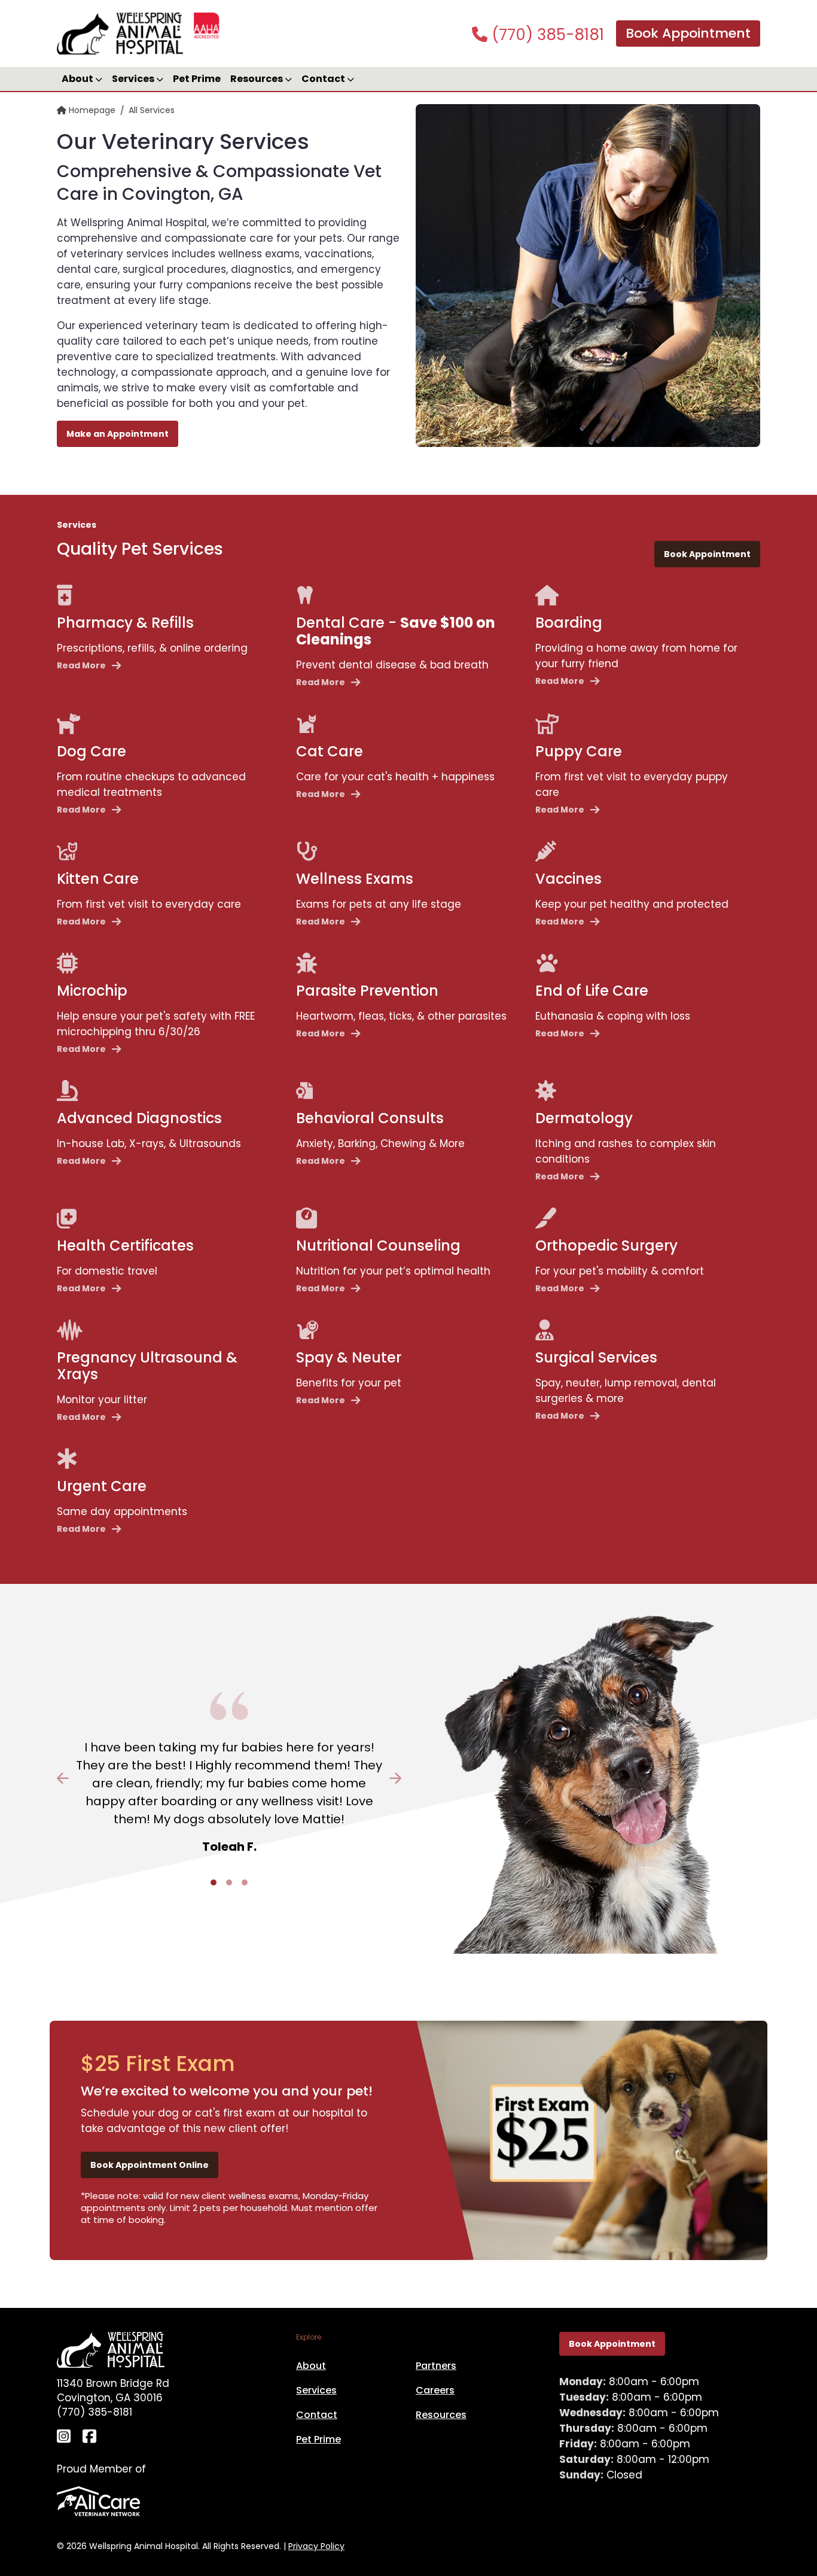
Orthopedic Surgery (606, 1246)
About (311, 2366)
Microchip (92, 991)
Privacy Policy (316, 2546)
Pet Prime (197, 79)
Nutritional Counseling (378, 1246)
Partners (436, 2366)
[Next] (376, 1778)
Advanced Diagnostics (139, 1118)
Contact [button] (324, 79)
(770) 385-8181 (546, 35)
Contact (317, 2415)
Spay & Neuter (349, 1357)
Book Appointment (688, 33)
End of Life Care (592, 991)
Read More (81, 665)
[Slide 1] (214, 1882)
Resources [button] (257, 79)
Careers (435, 2390)
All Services (152, 110)
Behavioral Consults (370, 1118)
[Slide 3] (245, 1882)
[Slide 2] (229, 1882)
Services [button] (134, 79)
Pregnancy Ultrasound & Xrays (147, 1366)
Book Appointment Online (150, 2165)
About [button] (78, 79)
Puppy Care (579, 751)
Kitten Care (98, 879)
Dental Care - (396, 631)
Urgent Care (102, 1486)
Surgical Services (596, 1357)
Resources (441, 2415)
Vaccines (568, 879)
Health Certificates (125, 1246)
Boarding (569, 623)
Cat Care (330, 751)
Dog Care (92, 751)
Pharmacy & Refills (125, 623)
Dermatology (584, 1118)
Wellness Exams (355, 879)
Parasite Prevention (367, 991)
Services (316, 2390)
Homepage (91, 110)
